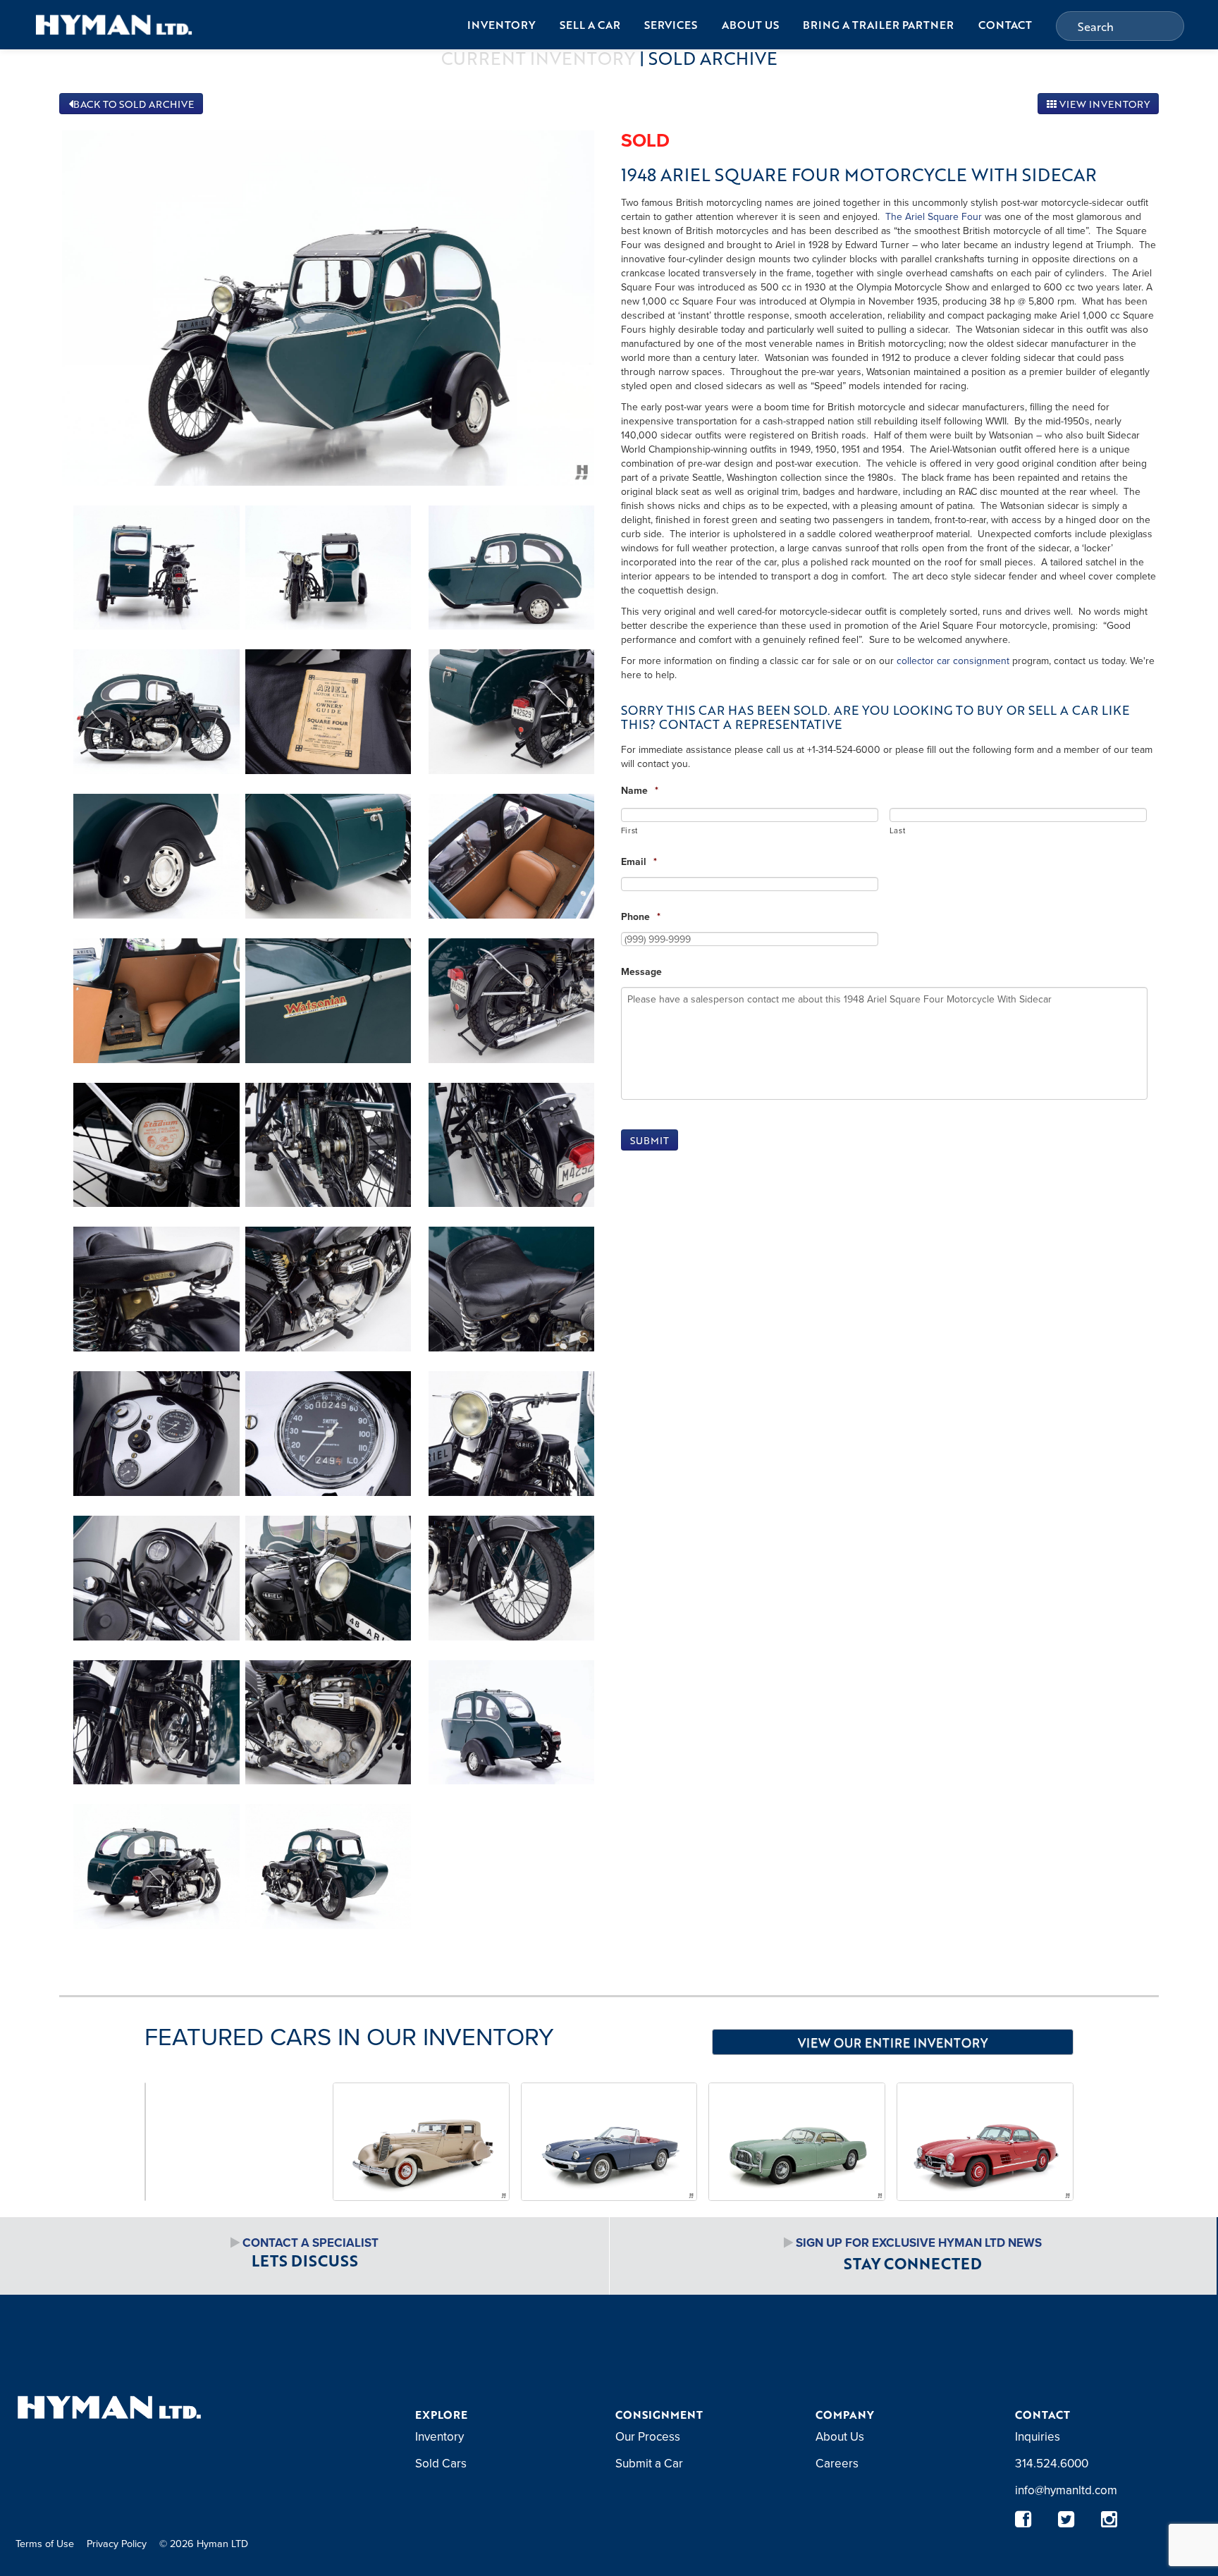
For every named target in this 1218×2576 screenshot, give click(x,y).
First (629, 830)
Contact (1005, 25)
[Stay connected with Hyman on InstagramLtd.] (1109, 2519)
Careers (837, 2463)
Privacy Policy (117, 2543)
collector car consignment (953, 661)
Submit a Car (649, 2463)
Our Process (648, 2436)
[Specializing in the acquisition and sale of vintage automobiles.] (114, 24)
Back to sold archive (134, 104)
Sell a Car (590, 25)
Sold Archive (713, 58)
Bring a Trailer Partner (878, 25)
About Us (750, 25)
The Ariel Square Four (934, 216)
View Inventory (1103, 104)
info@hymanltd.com (1066, 2490)
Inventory (501, 25)
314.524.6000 (1052, 2463)
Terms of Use (45, 2543)
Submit (650, 1140)
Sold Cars (441, 2463)
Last (898, 830)
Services (671, 25)
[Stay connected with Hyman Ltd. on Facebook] (1023, 2519)
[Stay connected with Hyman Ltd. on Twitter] (1066, 2519)
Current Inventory (538, 58)
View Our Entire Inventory (893, 2042)
